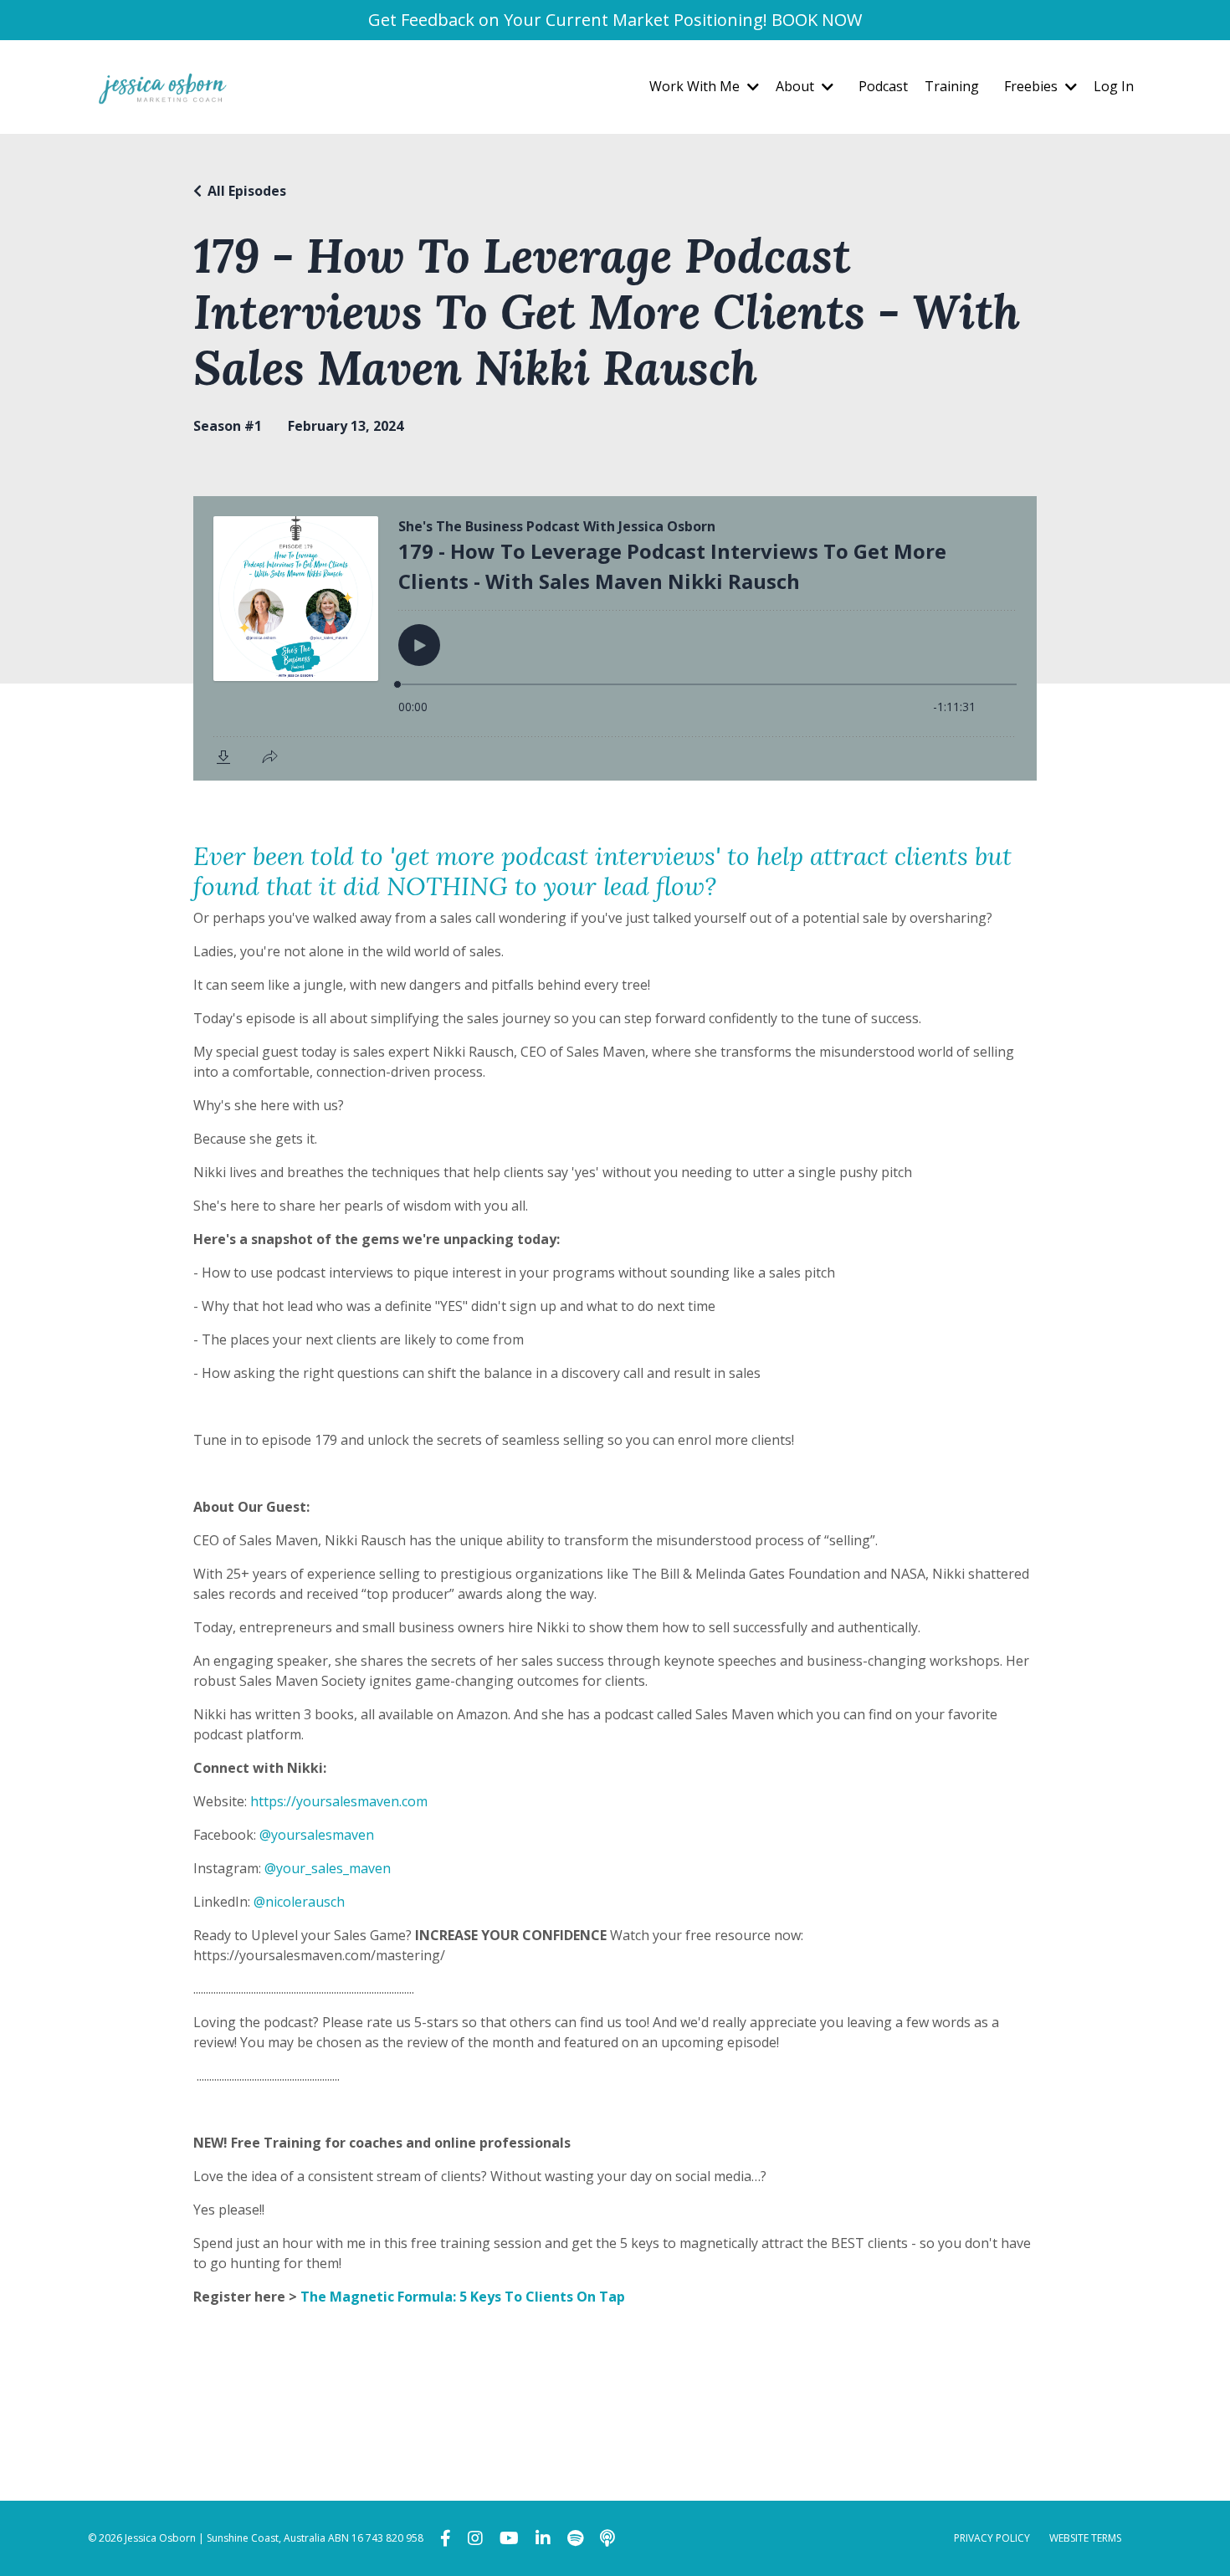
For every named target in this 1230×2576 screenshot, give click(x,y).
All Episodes (247, 191)
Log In (1114, 86)
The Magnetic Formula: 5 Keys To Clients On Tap (463, 2297)
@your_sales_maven (328, 1868)
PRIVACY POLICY (992, 2538)
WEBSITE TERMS (1085, 2538)
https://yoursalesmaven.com (339, 1801)
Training (952, 86)
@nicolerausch (299, 1902)
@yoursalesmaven (317, 1835)
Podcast (883, 86)
